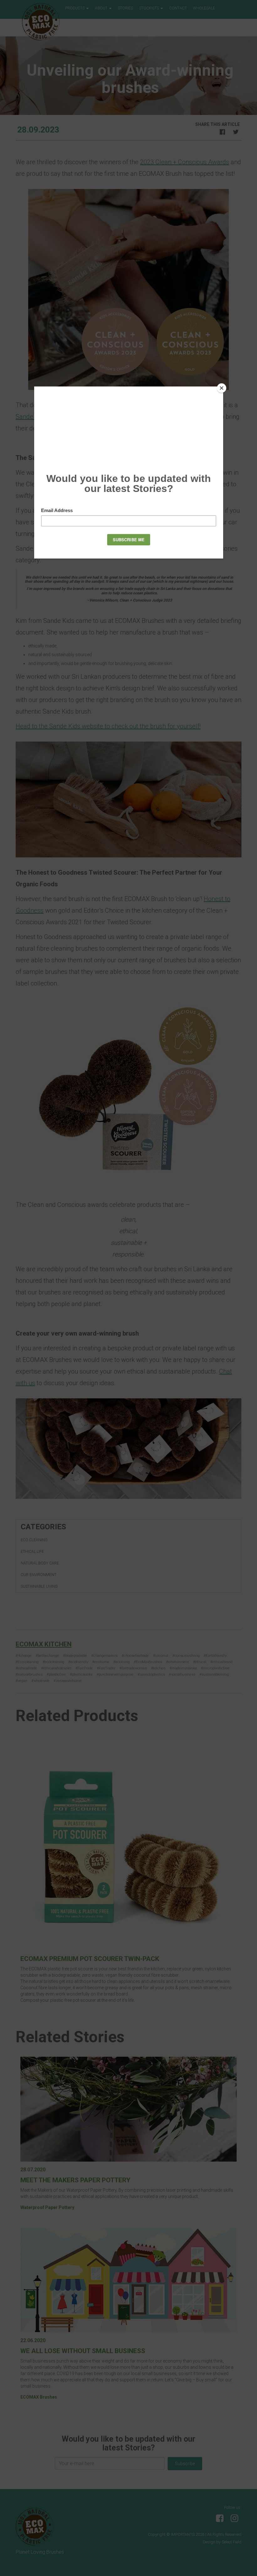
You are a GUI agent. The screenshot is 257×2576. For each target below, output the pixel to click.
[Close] (222, 388)
